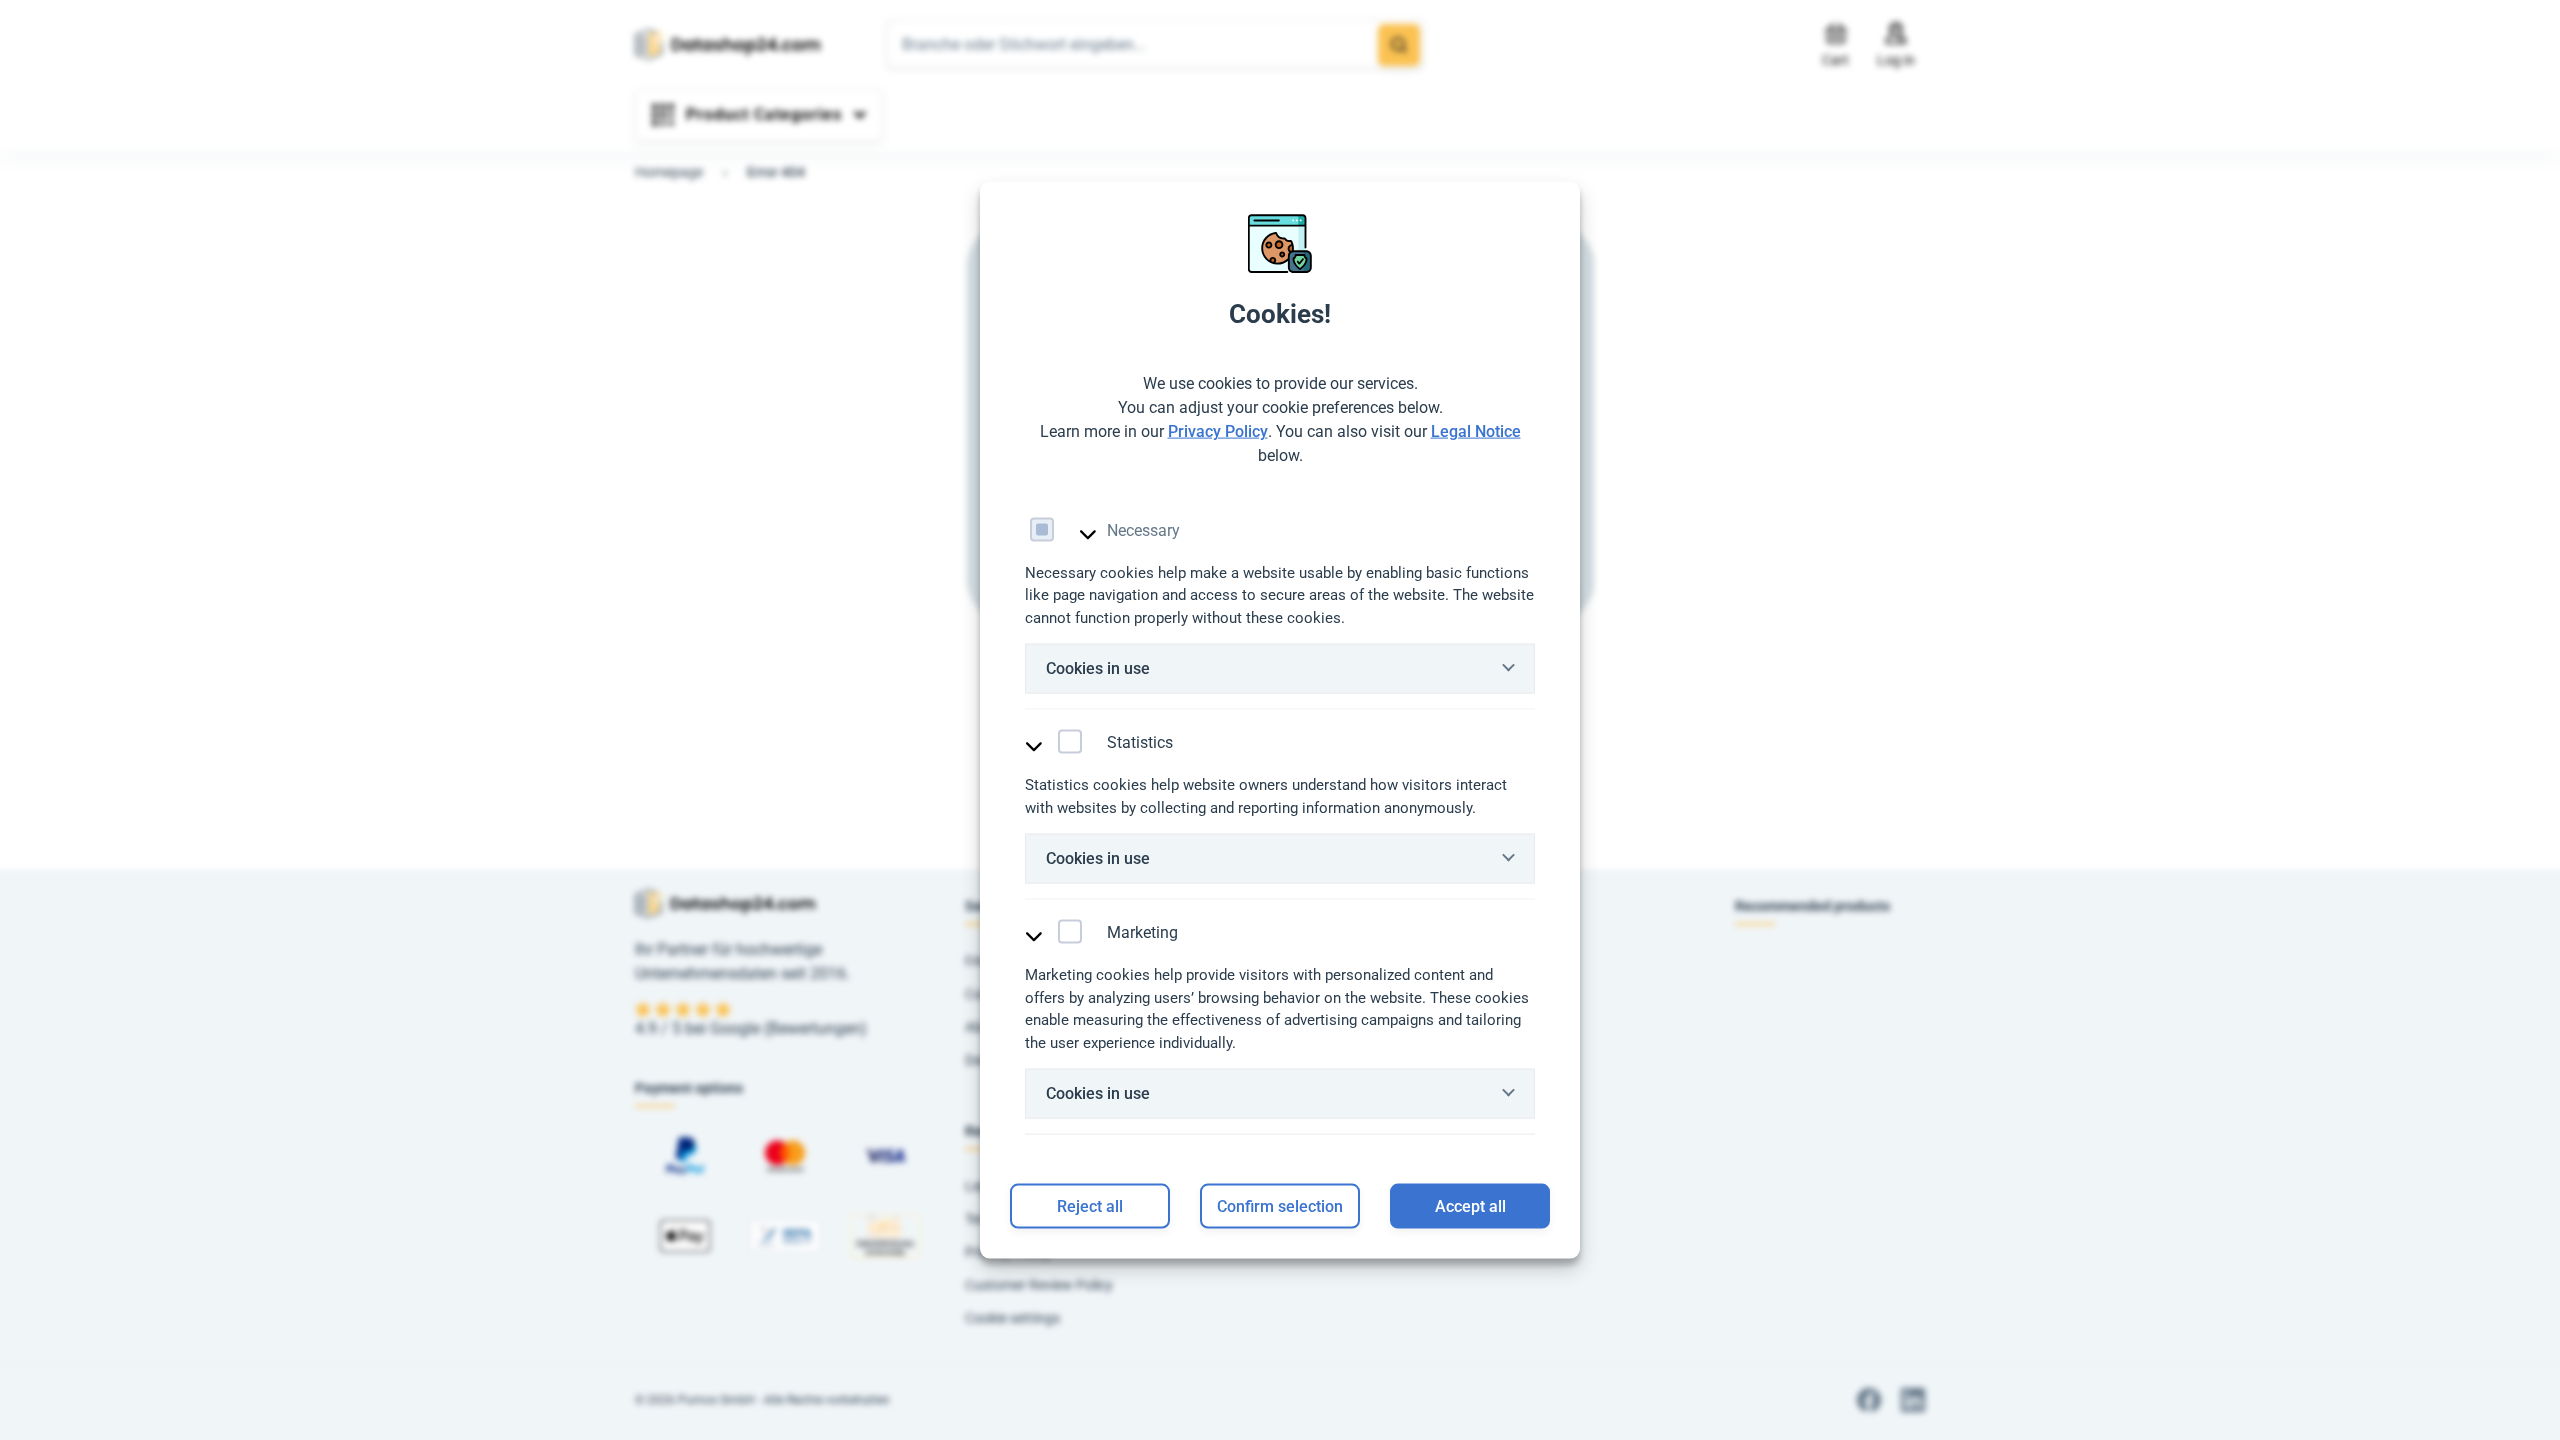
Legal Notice (1476, 430)
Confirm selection (1280, 1205)
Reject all (1090, 1205)
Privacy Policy (1218, 430)
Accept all (1470, 1205)
